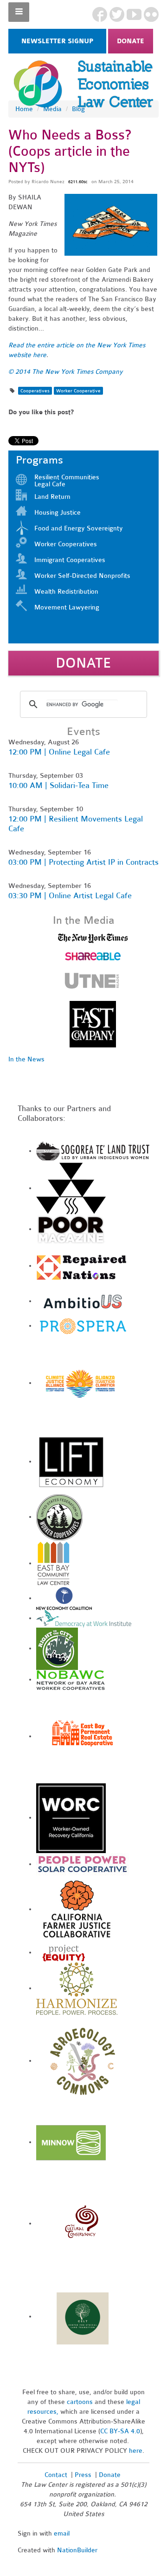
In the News (26, 1059)
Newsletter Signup (57, 41)
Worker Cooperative (78, 391)
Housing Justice (58, 513)
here (136, 2451)
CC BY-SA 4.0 (120, 2431)
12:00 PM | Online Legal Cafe (59, 752)
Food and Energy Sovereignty (79, 528)
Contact (56, 2475)
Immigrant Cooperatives (70, 560)
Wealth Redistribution (66, 592)
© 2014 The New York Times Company (66, 372)
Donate (131, 41)
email (62, 2533)
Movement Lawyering (67, 607)
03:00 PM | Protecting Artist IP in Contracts (83, 862)
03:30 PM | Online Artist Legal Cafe (70, 896)
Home (24, 109)
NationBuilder (77, 2550)
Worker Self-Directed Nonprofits (82, 576)
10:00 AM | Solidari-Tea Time (58, 785)
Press (84, 2475)
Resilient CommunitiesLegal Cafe (67, 481)
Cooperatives (35, 391)
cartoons (80, 2402)
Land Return (52, 497)
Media (52, 109)
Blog (78, 109)
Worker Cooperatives (66, 544)
